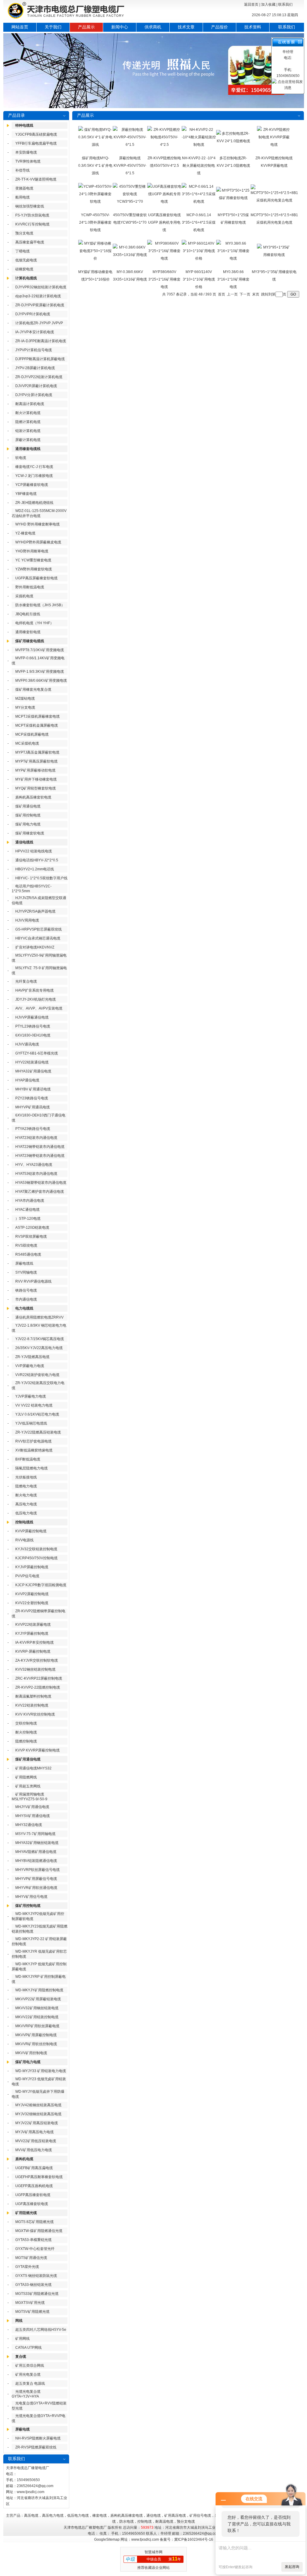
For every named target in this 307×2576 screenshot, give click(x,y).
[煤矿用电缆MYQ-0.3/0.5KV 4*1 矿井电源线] (95, 145)
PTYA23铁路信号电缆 (33, 1129)
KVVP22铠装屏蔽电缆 (33, 1625)
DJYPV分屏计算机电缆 (34, 395)
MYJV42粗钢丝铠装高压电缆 (38, 2105)
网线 (19, 2321)
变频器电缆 (24, 188)
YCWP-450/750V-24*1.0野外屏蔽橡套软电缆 (95, 222)
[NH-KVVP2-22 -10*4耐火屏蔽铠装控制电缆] (199, 145)
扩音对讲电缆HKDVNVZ (35, 947)
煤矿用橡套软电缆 (30, 833)
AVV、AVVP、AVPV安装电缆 (39, 1008)
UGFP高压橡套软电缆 (33, 2195)
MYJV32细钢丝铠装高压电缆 (38, 2114)
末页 (256, 294)
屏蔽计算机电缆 (28, 440)
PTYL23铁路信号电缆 (33, 1026)
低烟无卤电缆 (26, 260)
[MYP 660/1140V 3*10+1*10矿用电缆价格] (199, 258)
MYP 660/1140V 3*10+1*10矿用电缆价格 (199, 279)
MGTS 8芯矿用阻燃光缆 (34, 2222)
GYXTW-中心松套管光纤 (35, 2249)
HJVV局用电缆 (27, 920)
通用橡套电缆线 (28, 449)
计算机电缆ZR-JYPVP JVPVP (39, 323)
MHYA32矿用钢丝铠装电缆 (37, 1843)
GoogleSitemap (107, 2539)
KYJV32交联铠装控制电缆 (36, 1549)
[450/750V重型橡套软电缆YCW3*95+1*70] (130, 201)
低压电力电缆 (26, 1513)
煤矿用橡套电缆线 (30, 641)
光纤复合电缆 (26, 981)
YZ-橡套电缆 (25, 533)
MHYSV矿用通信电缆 (33, 1816)
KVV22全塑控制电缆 (32, 1603)
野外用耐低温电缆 (30, 587)
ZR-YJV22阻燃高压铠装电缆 (38, 1432)
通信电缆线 (24, 842)
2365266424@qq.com (35, 2486)
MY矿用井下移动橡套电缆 (36, 779)
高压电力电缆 (26, 1504)
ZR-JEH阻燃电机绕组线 (34, 503)
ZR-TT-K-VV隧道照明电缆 (36, 179)
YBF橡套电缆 (26, 494)
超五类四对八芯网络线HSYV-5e (41, 2330)
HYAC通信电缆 (27, 1210)
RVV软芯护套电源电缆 (33, 1441)
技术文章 (186, 27)
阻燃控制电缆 (26, 1741)
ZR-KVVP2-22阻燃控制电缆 (38, 1687)
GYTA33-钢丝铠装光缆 (33, 2285)
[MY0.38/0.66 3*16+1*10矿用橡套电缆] (233, 258)
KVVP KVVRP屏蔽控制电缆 (37, 1750)
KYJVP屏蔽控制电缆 (32, 1567)
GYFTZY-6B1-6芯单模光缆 (37, 1053)
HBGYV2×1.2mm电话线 (35, 869)
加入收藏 (268, 4)
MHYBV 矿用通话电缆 (33, 1089)
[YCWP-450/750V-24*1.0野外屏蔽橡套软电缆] (95, 201)
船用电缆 (22, 197)
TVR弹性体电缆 (28, 161)
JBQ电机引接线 (28, 614)
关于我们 (53, 27)
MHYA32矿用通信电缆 (33, 1071)
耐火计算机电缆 (28, 413)
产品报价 (219, 27)
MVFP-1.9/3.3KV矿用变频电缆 (40, 672)
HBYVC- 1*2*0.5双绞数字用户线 (41, 878)
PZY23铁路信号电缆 (32, 1098)
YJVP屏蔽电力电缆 (31, 1396)
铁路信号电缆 (26, 1290)
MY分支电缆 (25, 707)
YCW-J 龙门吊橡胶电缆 (34, 476)
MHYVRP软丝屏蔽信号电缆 (37, 1870)
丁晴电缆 (22, 251)
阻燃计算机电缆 (28, 422)
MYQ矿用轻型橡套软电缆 (36, 788)
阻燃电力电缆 (26, 1486)
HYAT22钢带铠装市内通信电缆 (40, 1147)
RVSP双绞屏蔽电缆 (31, 1237)
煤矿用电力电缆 (28, 824)
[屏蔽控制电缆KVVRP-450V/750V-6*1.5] (130, 145)
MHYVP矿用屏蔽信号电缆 (36, 1879)
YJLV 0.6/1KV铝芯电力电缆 (37, 1414)
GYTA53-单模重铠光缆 (33, 2240)
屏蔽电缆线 (24, 1263)
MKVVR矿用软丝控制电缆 (36, 2044)
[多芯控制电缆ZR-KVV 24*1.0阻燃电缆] (233, 141)
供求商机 (153, 27)
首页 (222, 294)
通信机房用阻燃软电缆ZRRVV (39, 1317)
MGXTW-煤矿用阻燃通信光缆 (39, 2231)
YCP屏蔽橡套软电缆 (32, 485)
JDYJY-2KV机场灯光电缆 (36, 999)
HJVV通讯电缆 (27, 1044)
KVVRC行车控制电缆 (32, 224)
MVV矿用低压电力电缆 (34, 2150)
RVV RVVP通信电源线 (33, 1281)
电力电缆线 (24, 1308)
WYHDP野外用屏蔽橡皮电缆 (38, 542)
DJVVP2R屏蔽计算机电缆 (36, 386)
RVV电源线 (24, 1540)
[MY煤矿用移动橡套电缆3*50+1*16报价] (95, 258)
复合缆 (21, 2357)
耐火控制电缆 (26, 1732)
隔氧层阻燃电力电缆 (31, 1468)
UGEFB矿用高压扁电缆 (34, 2168)
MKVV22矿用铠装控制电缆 (37, 2017)
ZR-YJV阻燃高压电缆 (32, 1357)
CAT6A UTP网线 (28, 2348)
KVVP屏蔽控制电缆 (31, 1531)
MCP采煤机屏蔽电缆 (32, 734)
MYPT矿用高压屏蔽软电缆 (36, 761)
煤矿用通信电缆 (28, 806)
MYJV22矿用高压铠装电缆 (37, 2123)
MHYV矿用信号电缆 (31, 1897)
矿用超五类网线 (28, 1786)
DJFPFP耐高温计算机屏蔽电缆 (40, 359)
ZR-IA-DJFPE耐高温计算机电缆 (41, 341)
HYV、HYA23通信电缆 (34, 1165)
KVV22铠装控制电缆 (32, 1705)
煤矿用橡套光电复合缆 (33, 690)
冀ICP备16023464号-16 (194, 2539)
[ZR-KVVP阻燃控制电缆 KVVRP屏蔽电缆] (274, 145)
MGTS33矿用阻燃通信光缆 (37, 2294)
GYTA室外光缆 (27, 2267)
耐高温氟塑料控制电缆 (33, 1696)
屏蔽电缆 (22, 2429)
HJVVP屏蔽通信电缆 (32, 1017)
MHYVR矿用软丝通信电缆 (36, 1888)
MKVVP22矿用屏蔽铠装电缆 (38, 1999)
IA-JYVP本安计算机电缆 (35, 332)
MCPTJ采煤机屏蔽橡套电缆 (37, 716)
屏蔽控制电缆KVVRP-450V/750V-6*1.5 (130, 166)
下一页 (245, 294)
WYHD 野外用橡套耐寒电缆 (37, 524)
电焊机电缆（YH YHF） (34, 623)
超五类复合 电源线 (30, 2383)
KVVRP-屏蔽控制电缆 (33, 1651)
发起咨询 (292, 2567)
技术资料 (253, 27)
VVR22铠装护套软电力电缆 (37, 1375)
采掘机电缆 (24, 596)
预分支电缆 (24, 233)
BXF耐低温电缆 (28, 1459)
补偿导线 (22, 170)
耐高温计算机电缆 (30, 404)
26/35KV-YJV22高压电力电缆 (39, 1348)
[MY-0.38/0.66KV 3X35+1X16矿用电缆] (130, 255)
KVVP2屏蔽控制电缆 (32, 1594)
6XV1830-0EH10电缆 (33, 1035)
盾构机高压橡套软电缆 (33, 797)
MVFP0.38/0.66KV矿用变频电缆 (41, 681)
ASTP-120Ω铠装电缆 (32, 1228)
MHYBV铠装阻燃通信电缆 (36, 1861)
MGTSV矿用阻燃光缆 (32, 2312)
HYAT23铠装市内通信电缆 (36, 1138)
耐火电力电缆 (26, 1495)
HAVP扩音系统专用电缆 (34, 990)
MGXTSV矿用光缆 (30, 2303)
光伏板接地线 (26, 1477)
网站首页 (20, 27)
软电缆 (21, 458)
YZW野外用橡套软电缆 (34, 569)
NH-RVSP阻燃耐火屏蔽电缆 (38, 2438)
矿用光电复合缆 (28, 2375)
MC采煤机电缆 (27, 743)
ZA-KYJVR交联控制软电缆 (37, 1660)
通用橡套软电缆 (28, 632)
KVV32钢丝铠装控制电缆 (35, 1669)
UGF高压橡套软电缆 (32, 2204)
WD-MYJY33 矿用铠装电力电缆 (41, 2071)
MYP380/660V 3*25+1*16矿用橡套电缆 (164, 279)
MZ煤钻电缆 (25, 698)
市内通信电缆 (26, 1299)
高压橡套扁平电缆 (30, 242)
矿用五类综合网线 (30, 2366)
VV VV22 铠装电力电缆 (34, 1405)
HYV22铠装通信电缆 (32, 1062)
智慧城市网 (153, 2552)
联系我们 (285, 4)
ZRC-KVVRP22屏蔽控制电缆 (39, 1678)
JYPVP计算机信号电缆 (34, 350)
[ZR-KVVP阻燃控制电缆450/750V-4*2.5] (164, 145)
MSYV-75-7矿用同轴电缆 (35, 1834)
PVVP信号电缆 (27, 1576)
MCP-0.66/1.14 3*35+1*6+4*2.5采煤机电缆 (199, 222)
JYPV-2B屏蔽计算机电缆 (35, 368)
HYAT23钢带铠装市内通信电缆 (40, 1156)
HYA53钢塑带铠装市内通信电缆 (41, 1183)
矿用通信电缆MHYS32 (33, 1768)
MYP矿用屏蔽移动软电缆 (35, 770)
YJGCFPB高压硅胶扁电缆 (36, 134)
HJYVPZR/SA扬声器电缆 (35, 911)
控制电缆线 (24, 1522)
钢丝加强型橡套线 (30, 206)
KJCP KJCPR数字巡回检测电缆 (41, 1585)
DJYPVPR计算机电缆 (33, 314)
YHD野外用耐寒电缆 (32, 551)
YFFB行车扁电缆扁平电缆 (36, 143)
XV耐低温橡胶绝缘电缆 (34, 1450)
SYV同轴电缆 (26, 1272)
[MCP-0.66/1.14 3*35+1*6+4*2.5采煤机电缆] (199, 201)
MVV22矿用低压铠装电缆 (36, 2141)
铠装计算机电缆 (28, 431)
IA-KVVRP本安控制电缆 (34, 1642)
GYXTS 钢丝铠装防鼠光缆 (36, 2276)
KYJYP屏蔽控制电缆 (32, 1634)
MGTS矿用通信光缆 (31, 2258)
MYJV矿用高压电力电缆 (34, 2132)
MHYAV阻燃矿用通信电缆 (36, 1852)
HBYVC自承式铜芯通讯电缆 (38, 938)
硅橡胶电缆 (24, 269)
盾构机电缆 (24, 2159)
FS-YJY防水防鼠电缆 (32, 215)
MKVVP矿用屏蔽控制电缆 (36, 2035)
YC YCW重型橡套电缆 (33, 560)
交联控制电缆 (26, 1723)
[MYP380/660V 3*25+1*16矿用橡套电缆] (164, 258)
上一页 (232, 294)
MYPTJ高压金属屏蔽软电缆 (37, 752)
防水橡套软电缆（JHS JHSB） (40, 605)
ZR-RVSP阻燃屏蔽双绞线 (36, 2447)
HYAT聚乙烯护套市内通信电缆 (40, 1192)
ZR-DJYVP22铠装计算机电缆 (39, 377)
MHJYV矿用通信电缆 (32, 1807)
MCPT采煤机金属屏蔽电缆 (37, 725)
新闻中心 (120, 27)
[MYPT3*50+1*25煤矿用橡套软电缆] (233, 198)
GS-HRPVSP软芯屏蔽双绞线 (39, 929)
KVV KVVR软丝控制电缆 (35, 1714)
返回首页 (251, 4)
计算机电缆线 (26, 278)
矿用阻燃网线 (26, 1777)
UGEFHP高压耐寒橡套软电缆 (39, 2177)
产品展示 (86, 27)
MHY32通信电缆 (29, 1825)
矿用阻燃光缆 (26, 2213)
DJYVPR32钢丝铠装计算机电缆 (41, 287)
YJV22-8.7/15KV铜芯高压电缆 (40, 1339)
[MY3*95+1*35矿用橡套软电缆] (274, 255)
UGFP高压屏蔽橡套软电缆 (36, 578)
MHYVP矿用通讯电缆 (33, 1107)
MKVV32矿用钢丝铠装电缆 (37, 2008)
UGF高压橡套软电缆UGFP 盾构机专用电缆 (164, 222)
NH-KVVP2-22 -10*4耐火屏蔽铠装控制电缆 (199, 166)
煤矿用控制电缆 (28, 815)
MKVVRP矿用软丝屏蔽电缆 (37, 2026)
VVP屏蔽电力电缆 (30, 1366)
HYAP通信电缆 (27, 1080)
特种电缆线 (24, 125)
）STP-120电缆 (28, 1219)
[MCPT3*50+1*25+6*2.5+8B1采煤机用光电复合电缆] (274, 200)
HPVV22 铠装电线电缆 (34, 851)
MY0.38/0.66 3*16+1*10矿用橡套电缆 (233, 279)
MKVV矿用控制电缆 (31, 2053)
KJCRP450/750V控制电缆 (36, 1558)
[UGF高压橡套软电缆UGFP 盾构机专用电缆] (164, 201)
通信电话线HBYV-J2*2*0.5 (37, 860)
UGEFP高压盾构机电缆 (34, 2186)
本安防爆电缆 (26, 152)
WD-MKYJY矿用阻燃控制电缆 (39, 1990)
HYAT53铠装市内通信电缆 (36, 1174)
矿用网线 (22, 2339)
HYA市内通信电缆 (30, 1201)
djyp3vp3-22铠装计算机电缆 (38, 296)
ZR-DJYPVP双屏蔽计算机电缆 (40, 305)
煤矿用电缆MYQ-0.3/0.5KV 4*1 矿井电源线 (95, 166)
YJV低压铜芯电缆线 (31, 1423)
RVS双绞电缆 (26, 1245)
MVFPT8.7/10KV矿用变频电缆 (40, 650)
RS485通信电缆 (28, 1254)
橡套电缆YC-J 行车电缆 (34, 467)
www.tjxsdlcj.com (31, 2492)
